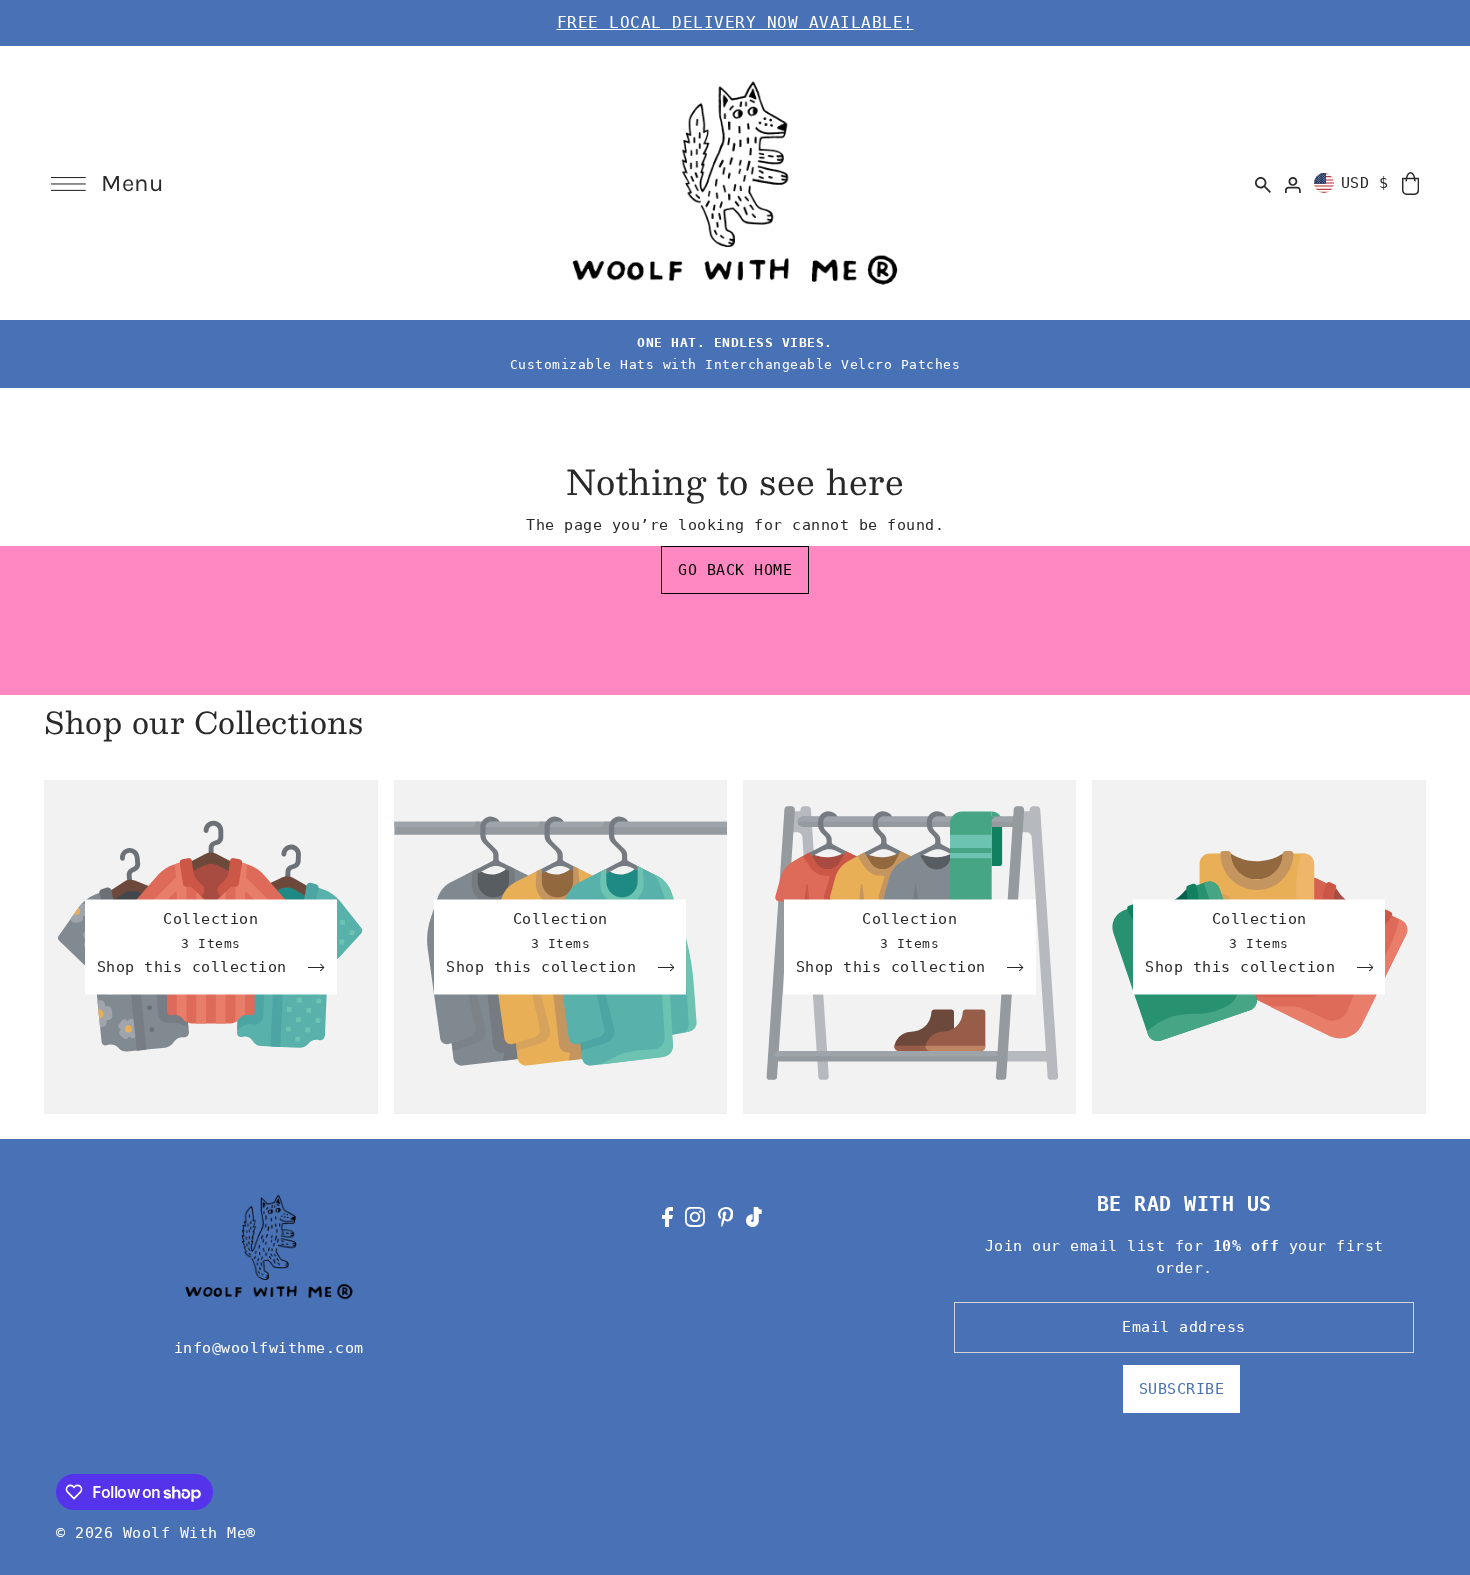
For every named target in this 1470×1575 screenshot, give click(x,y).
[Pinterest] (726, 1216)
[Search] (1264, 183)
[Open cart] (1410, 182)
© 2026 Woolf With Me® (156, 1533)
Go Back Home (735, 570)
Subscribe (1182, 1389)
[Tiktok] (754, 1216)
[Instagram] (695, 1216)
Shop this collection (197, 968)
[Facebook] (667, 1216)
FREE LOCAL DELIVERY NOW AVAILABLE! (735, 22)
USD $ (1365, 183)
